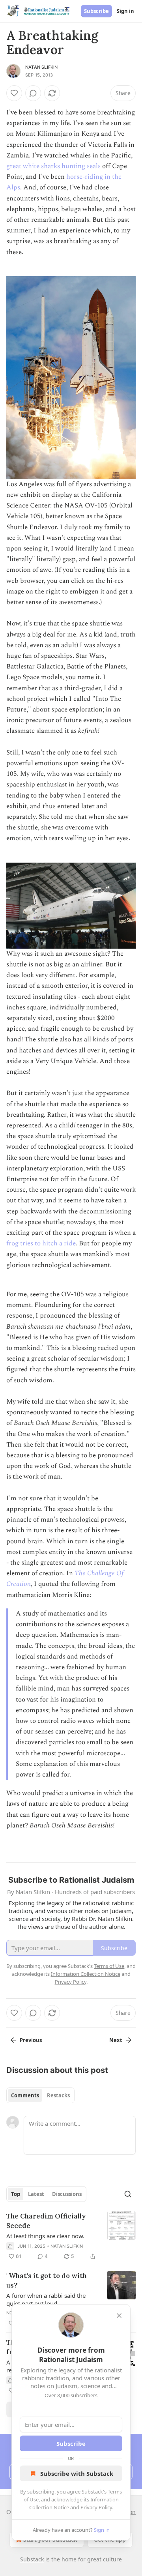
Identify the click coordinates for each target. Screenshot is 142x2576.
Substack (32, 2559)
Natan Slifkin (42, 67)
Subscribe (96, 11)
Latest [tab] (36, 2194)
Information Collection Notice (86, 1974)
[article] (71, 2236)
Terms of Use (109, 1966)
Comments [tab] (25, 2095)
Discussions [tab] (67, 2194)
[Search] (128, 2194)
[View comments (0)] (33, 93)
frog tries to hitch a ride (41, 1243)
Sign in (125, 11)
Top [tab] (16, 2194)
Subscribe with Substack (77, 2473)
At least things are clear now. (45, 2236)
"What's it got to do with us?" (47, 2280)
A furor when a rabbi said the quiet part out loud (46, 2299)
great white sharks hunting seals (53, 166)
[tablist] (40, 2095)
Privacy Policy (96, 2507)
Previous (31, 2040)
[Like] (14, 93)
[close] (119, 2316)
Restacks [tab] (58, 2095)
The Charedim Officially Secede (46, 2221)
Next (116, 2040)
